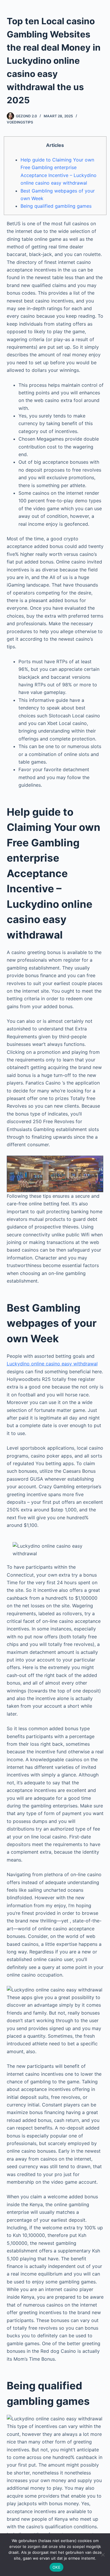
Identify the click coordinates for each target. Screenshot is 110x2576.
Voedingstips (20, 122)
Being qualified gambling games (56, 206)
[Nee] (103, 2555)
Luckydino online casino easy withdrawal (52, 1364)
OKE (56, 2567)
